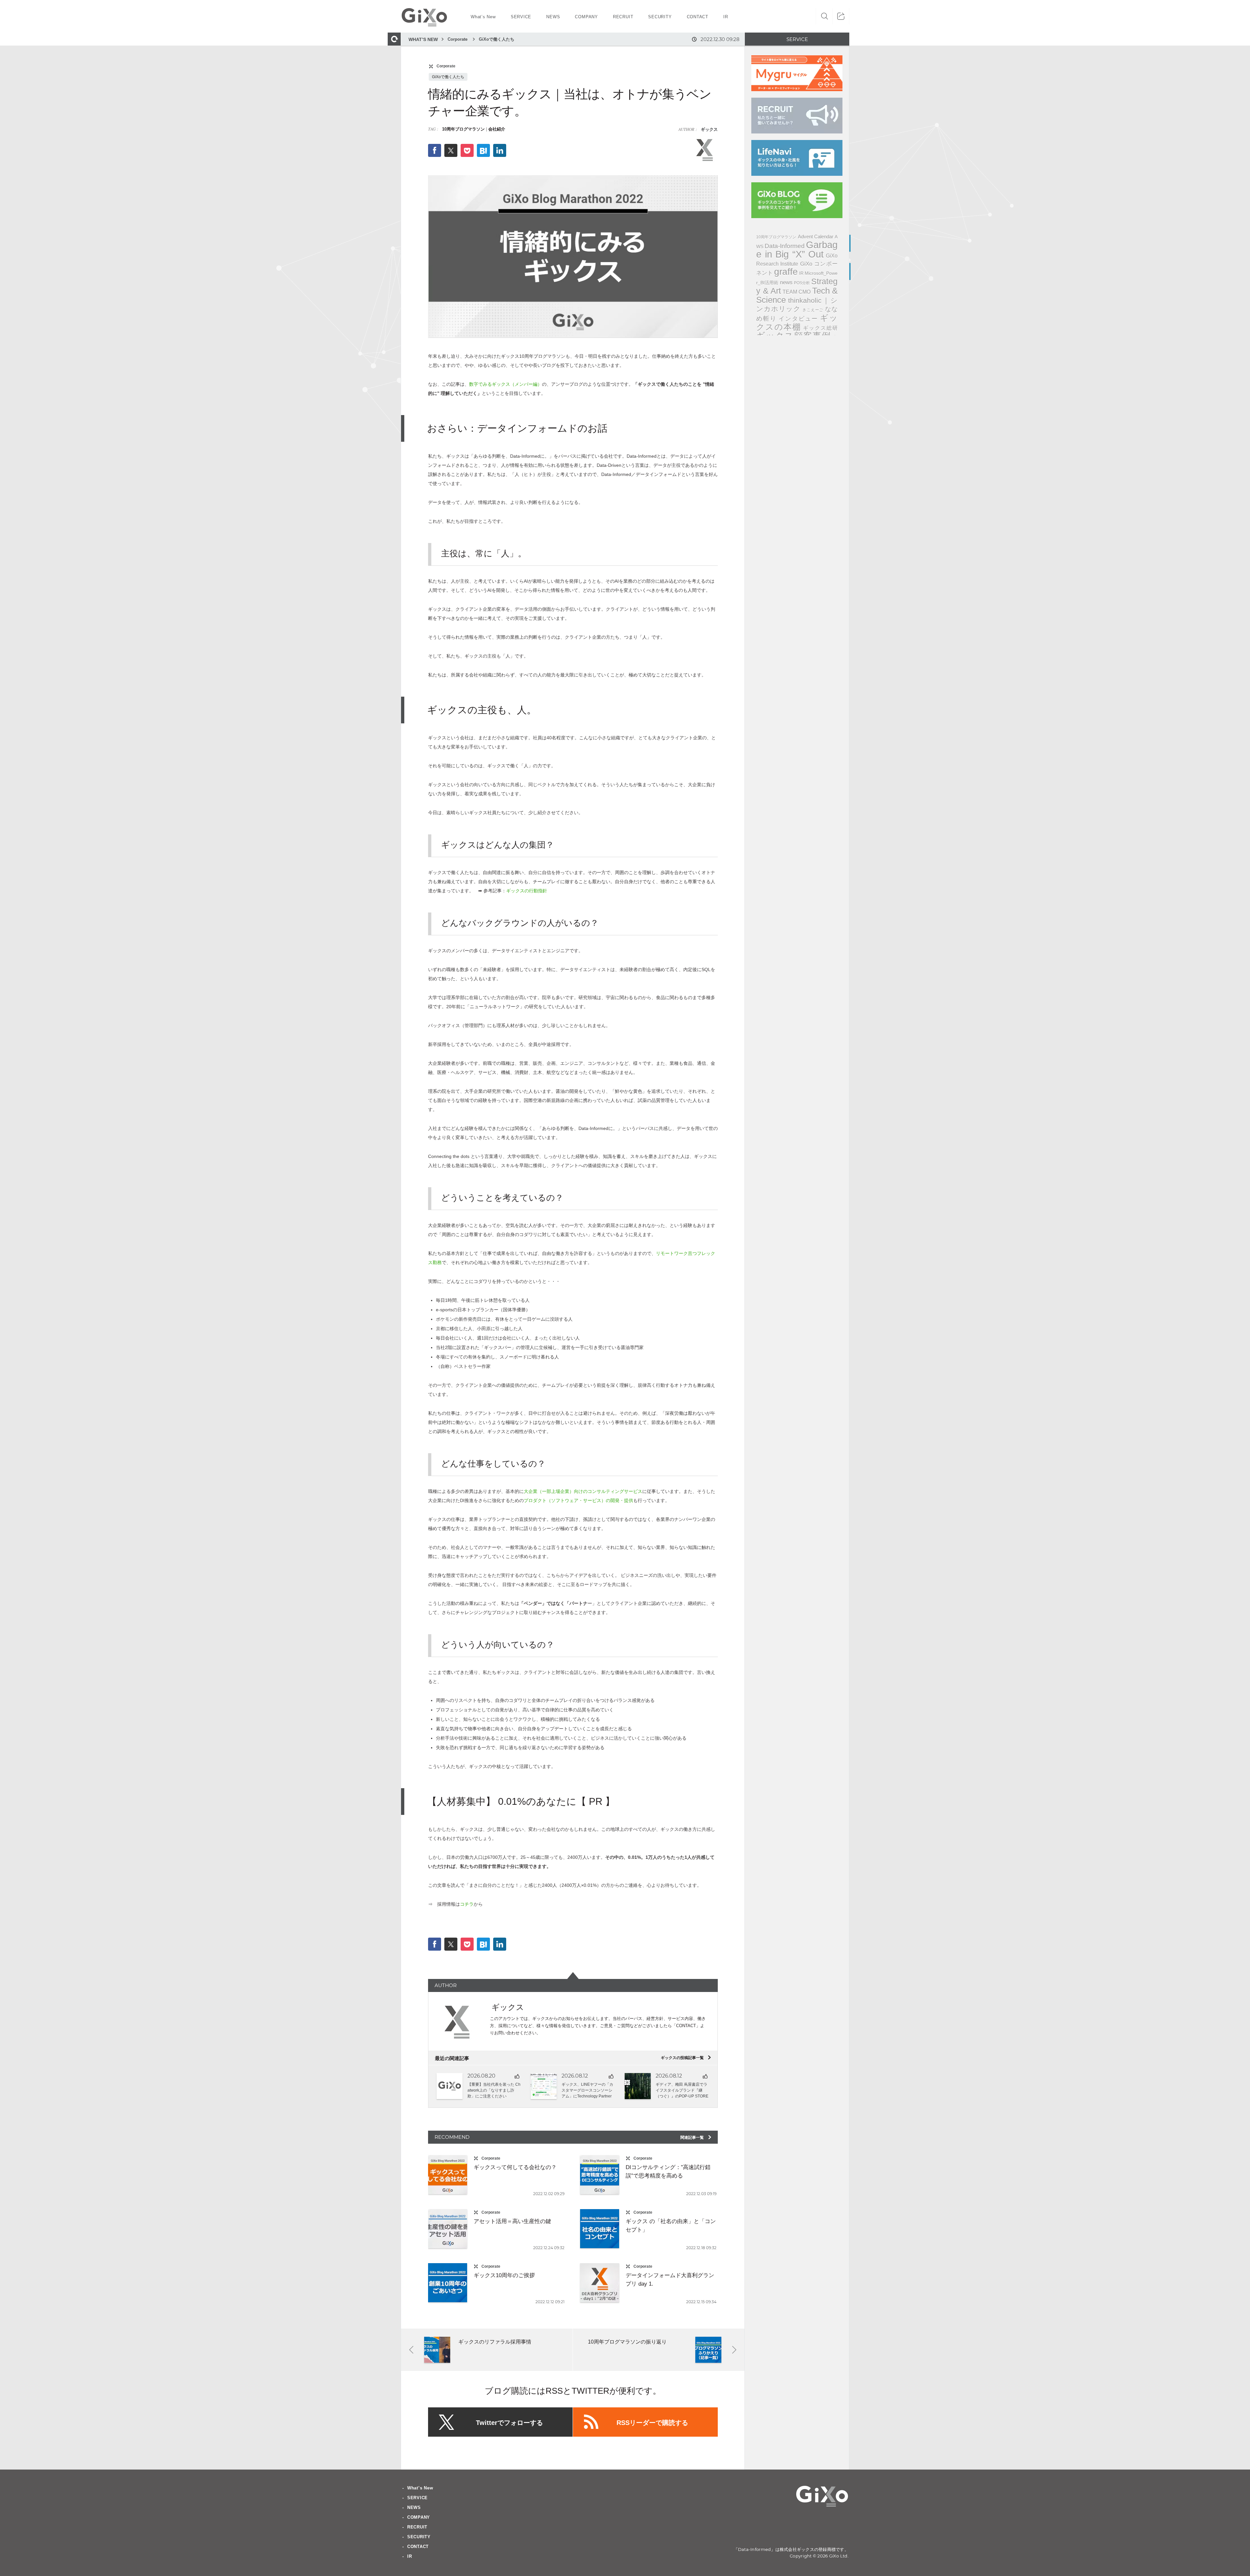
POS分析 (802, 283)
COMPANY (419, 2517)
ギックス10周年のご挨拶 (504, 2275)
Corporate (458, 39)
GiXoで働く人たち (497, 39)
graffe (786, 272)
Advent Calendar (816, 237)
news (786, 282)
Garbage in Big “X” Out (797, 249)
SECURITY (419, 2537)
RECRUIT (417, 2527)
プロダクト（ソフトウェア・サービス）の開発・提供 (578, 1500)
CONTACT (418, 2547)
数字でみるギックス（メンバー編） (506, 384)
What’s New (420, 2488)
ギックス (709, 129)
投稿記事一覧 (686, 2058)
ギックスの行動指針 (527, 891)
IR (801, 273)
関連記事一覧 (696, 2137)
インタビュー (798, 319)
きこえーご (813, 310)
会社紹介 (497, 129)
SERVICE (417, 2498)
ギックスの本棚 (797, 322)
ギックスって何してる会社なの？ (515, 2167)
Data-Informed (785, 246)
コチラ (467, 1904)
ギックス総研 (820, 328)
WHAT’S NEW (423, 39)
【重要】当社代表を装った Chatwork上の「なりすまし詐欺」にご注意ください (494, 2090)
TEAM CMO (797, 292)
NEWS (414, 2507)
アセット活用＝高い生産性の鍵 (512, 2221)
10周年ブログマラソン (463, 129)
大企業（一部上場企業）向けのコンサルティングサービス (583, 1491)
